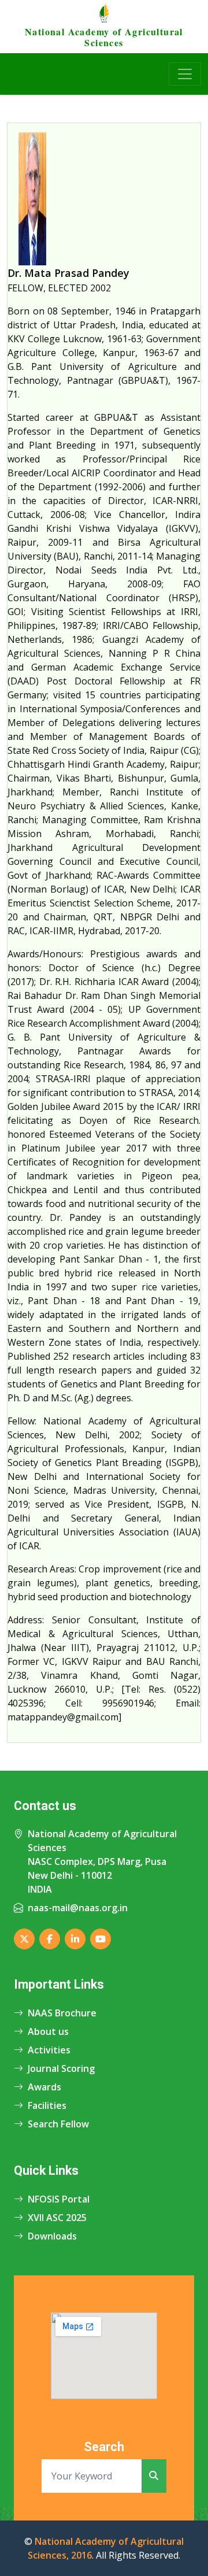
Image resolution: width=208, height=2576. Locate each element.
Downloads (52, 2236)
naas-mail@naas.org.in (78, 1908)
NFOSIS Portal (59, 2199)
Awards (44, 2087)
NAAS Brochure (62, 2013)
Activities (49, 2050)
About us (48, 2031)
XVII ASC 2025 (57, 2218)
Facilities (47, 2105)
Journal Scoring (61, 2068)
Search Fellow (58, 2124)
